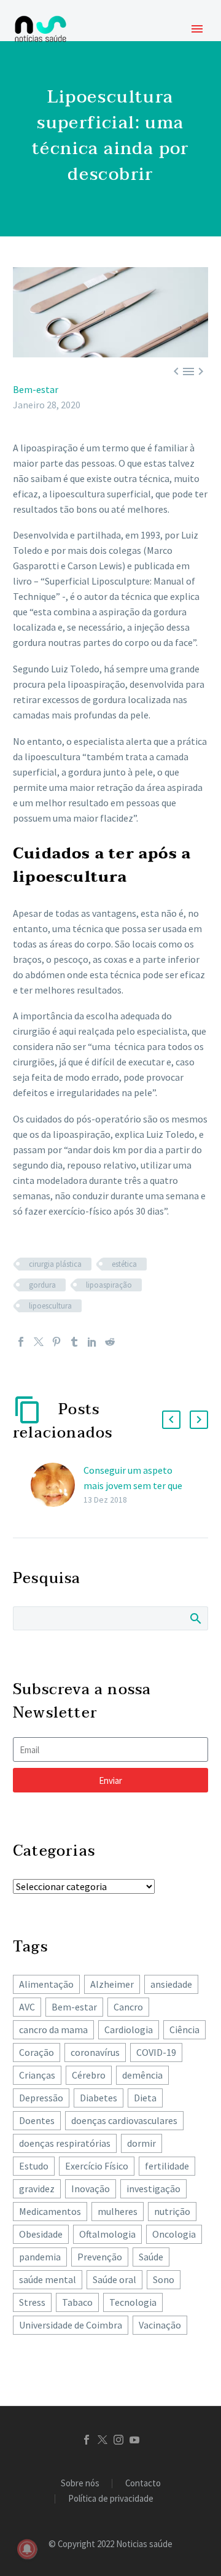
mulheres (118, 2211)
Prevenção (100, 2257)
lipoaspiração (109, 1285)
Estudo (34, 2166)
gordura (42, 1285)
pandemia (40, 2257)
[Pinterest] (56, 1342)
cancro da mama (53, 2029)
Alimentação (46, 1984)
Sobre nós (80, 2484)
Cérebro (89, 2075)
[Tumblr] (74, 1342)
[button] (171, 1420)
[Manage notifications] (27, 2549)
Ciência (184, 2029)
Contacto (143, 2484)
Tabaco (77, 2302)
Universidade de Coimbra (71, 2325)
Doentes (37, 2120)
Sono (164, 2279)
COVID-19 (156, 2052)
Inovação (91, 2189)
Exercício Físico (97, 2166)
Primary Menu (197, 29)
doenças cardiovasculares (124, 2120)
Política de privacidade (111, 2499)
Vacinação (160, 2325)
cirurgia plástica (55, 1264)
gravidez (37, 2189)
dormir (142, 2143)
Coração (37, 2052)
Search (195, 1618)
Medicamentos (50, 2211)
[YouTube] (134, 2440)
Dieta (145, 2098)
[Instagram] (118, 2440)
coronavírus (95, 2052)
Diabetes (99, 2098)
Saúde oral (114, 2279)
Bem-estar (36, 389)
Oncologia (174, 2234)
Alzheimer (112, 1984)
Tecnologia (133, 2302)
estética (124, 1264)
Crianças (37, 2075)
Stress (32, 2302)
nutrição (172, 2211)
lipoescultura (50, 1306)
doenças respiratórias (65, 2143)
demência (142, 2075)
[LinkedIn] (92, 1342)
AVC (27, 2007)
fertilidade (167, 2166)
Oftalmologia (107, 2234)
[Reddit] (110, 1342)
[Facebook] (21, 1342)
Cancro (128, 2007)
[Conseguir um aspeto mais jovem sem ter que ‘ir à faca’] (57, 1485)
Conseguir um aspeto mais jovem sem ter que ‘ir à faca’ (133, 1485)
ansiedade (171, 1984)
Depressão (41, 2098)
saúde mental (48, 2279)
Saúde (151, 2257)
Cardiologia (129, 2029)
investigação (153, 2189)
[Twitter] (39, 1342)
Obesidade (41, 2234)
